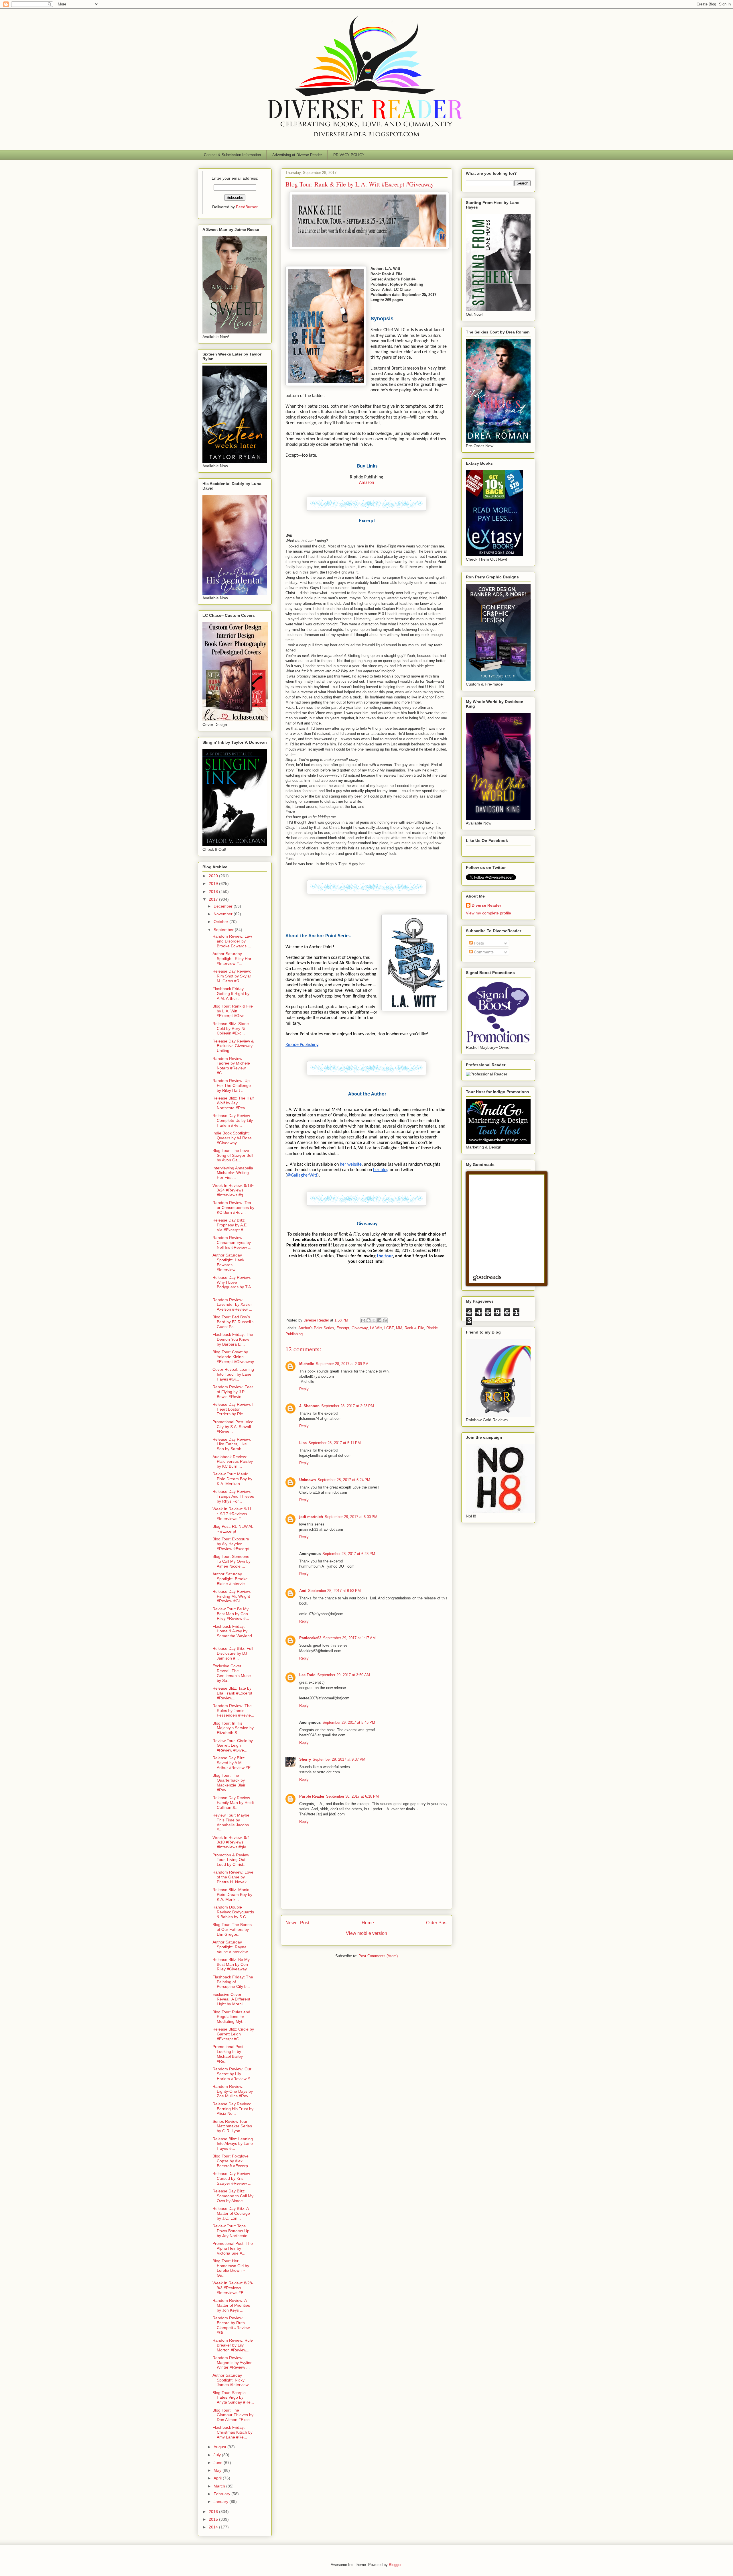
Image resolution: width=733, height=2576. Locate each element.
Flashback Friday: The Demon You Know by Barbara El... (233, 1339)
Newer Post (297, 1923)
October (221, 922)
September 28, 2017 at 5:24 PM (344, 1480)
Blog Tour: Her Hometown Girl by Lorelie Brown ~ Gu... (231, 2268)
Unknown (308, 1480)
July (218, 2455)
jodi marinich (311, 1517)
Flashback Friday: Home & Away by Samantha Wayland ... (232, 1633)
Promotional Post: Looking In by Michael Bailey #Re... (228, 2054)
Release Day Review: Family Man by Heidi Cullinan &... (233, 1803)
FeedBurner (247, 207)
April (218, 2478)
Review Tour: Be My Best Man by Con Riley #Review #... (231, 1614)
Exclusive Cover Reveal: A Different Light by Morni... (231, 1999)
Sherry (305, 1759)
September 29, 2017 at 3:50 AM (344, 1675)
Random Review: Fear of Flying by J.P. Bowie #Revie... (233, 1392)
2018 (214, 892)
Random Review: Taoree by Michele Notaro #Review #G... (231, 1066)
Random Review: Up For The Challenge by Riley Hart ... (232, 1085)
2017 (214, 899)
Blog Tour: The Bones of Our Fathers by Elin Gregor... (232, 1929)
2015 (214, 2519)
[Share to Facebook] (379, 1320)
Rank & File (414, 1328)
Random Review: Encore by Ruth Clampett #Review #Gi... (231, 2325)
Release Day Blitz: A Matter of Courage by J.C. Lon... (231, 2213)
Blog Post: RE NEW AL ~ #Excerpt (233, 1529)
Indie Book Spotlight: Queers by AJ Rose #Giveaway (232, 1138)
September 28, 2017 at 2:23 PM (348, 1406)
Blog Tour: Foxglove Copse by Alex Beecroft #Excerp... (232, 2161)
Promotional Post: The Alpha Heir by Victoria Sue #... (233, 2248)
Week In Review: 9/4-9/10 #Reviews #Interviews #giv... (232, 1842)
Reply (304, 1389)
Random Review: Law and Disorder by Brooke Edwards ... (232, 941)
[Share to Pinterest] (385, 1320)
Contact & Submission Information (232, 155)
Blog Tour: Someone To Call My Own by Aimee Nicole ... (231, 1561)
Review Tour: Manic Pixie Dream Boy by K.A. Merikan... (232, 1479)
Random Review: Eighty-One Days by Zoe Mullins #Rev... (233, 2091)
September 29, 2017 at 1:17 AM (349, 1638)
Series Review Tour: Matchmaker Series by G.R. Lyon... (232, 2126)
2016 (214, 2512)
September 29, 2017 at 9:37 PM (339, 1759)
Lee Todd (307, 1675)
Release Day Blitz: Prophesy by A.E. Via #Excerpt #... (230, 1225)
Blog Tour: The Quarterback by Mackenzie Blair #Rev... (229, 1782)
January (221, 2502)
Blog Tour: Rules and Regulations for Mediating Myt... (231, 2017)
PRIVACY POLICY (349, 155)
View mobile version (366, 1933)
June (219, 2463)
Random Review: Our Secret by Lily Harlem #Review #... (233, 2074)
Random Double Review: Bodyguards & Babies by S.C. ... (233, 1912)
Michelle (307, 1364)
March (220, 2486)
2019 (214, 883)
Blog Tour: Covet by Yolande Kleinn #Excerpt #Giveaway (233, 1357)
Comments (483, 952)
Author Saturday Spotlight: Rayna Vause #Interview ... (232, 1947)
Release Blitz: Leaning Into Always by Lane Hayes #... (233, 2144)
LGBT (389, 1328)
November (224, 914)
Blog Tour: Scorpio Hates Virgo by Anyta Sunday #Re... (233, 2398)
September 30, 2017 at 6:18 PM (352, 1796)
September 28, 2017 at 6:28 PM (349, 1554)
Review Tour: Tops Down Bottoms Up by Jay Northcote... (232, 2231)
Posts (478, 943)
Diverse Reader (486, 905)
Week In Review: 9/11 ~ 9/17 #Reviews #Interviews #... (232, 1514)
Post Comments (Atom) (378, 1956)
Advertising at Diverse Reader (297, 155)
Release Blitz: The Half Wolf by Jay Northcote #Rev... (233, 1103)
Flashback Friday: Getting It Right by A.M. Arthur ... (231, 994)
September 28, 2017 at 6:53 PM (334, 1591)
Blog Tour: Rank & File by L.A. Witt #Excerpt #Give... (233, 1011)
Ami (303, 1591)
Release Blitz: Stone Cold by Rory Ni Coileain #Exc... (231, 1028)
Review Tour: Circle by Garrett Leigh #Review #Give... (233, 1746)
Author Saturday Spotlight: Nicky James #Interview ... (233, 2380)
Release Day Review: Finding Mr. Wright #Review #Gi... (232, 1596)
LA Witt (376, 1328)
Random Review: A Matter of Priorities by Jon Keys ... (231, 2305)
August (220, 2447)
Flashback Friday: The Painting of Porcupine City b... (233, 1982)
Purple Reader (312, 1796)
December (224, 906)
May (218, 2470)
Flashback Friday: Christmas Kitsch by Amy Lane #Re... (232, 2432)
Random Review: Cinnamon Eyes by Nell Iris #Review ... (232, 1242)
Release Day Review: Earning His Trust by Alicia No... (233, 2109)
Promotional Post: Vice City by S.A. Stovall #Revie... (233, 1427)
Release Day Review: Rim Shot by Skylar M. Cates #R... (232, 976)
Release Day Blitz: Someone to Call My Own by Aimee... (233, 2196)
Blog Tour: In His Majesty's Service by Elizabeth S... (233, 1728)
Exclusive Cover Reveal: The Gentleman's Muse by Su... (232, 1673)
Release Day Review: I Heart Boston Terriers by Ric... (233, 1409)
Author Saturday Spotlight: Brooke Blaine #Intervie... (230, 1579)
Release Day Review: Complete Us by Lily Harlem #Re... (233, 1120)
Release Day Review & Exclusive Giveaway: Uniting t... (233, 1046)
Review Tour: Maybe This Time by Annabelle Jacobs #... (231, 1822)
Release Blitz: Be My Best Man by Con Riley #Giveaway (231, 1964)
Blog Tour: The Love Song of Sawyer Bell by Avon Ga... (233, 1155)
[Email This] (363, 1320)
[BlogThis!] (369, 1320)
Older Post (437, 1923)
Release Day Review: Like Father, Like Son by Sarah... (232, 1444)
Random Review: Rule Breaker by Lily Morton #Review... (233, 2345)
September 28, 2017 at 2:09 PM (342, 1364)
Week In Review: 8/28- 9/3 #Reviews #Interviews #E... (233, 2288)
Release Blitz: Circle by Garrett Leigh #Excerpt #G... (233, 2034)
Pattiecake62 (310, 1638)
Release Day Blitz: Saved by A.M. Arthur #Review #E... (233, 1763)
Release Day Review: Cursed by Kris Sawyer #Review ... (232, 2178)
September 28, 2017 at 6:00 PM (351, 1517)
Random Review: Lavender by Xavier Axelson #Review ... (232, 1305)
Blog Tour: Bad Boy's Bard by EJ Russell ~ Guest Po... (233, 1322)
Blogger (395, 2565)
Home (368, 1923)
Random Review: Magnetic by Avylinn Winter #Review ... (232, 2363)
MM (399, 1328)
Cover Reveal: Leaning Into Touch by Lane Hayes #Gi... (233, 1374)
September (224, 930)
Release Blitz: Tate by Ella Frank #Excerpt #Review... (232, 1693)
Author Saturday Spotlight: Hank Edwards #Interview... (228, 1262)
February (222, 2494)
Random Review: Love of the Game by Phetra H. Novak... (233, 1877)
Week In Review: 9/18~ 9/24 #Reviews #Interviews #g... (233, 1190)
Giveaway (360, 1328)
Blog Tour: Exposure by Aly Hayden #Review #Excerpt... (233, 1544)
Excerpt (343, 1328)
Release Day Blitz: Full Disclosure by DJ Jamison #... (233, 1653)
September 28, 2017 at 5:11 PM (335, 1443)
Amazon (366, 483)
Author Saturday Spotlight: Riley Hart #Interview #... (232, 959)
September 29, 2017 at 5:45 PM (349, 1722)
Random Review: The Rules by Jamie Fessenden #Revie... (233, 1711)
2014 (214, 2527)
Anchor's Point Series (316, 1328)
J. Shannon (309, 1406)
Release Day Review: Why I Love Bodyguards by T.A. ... (232, 1285)
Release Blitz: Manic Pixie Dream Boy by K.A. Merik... (232, 1894)
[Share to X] (374, 1320)
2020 (214, 876)
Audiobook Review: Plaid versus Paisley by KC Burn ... (233, 1462)
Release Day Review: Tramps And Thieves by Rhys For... (233, 1496)
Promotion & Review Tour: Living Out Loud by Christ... (231, 1860)
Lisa (303, 1443)
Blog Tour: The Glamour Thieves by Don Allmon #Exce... (233, 2415)
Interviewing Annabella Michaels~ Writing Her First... (233, 1173)
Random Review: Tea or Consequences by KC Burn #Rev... (233, 1207)
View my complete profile (488, 913)
